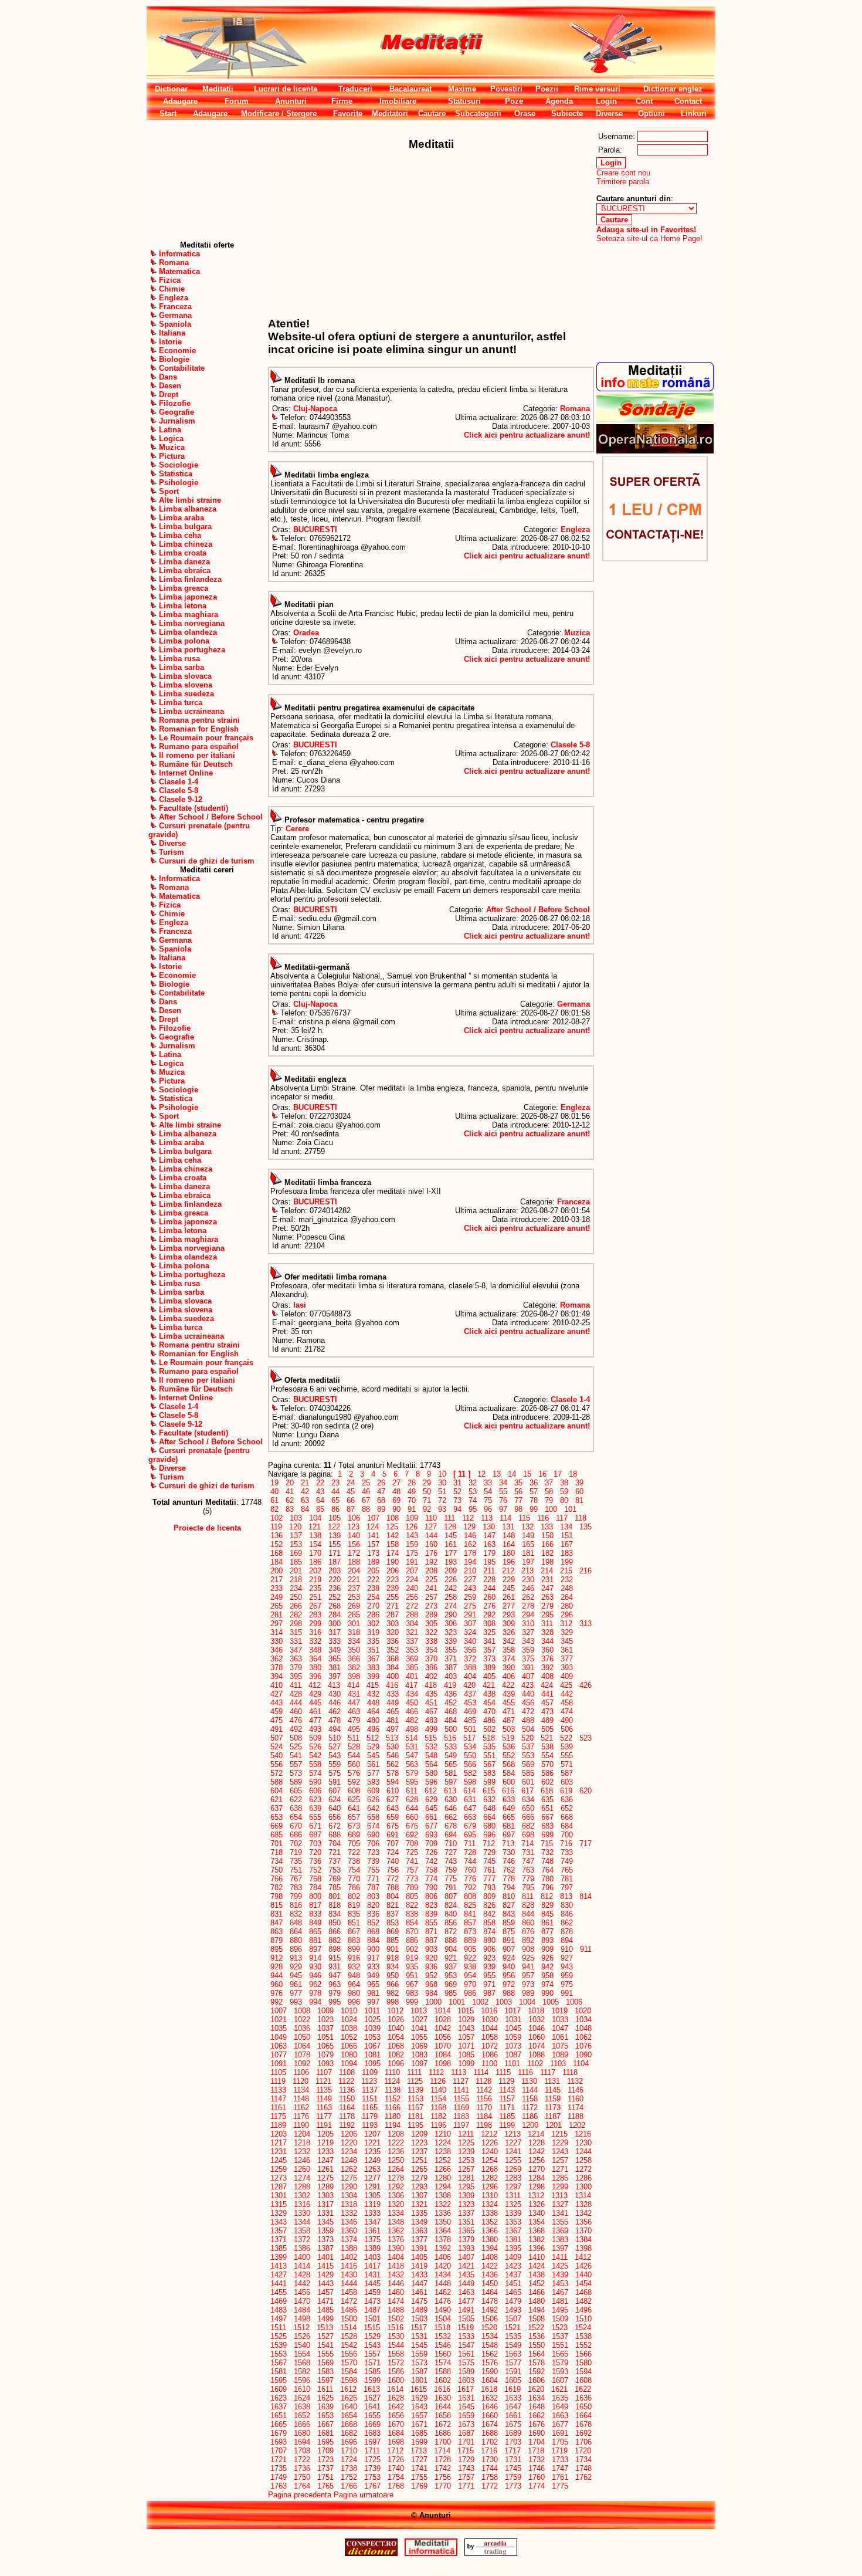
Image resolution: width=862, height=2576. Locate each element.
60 (579, 1492)
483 (431, 1720)
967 (412, 1984)
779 (528, 1879)
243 (470, 1588)
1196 (438, 2125)
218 (296, 1580)
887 (431, 1940)
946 (315, 1976)
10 (442, 1474)
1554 (302, 2354)
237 (354, 1588)
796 (547, 1888)
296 (567, 1615)
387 (451, 1668)
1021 (279, 2020)
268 (335, 1606)
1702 (490, 2442)
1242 (537, 2152)
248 (567, 1588)
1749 (279, 2477)
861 (547, 1923)
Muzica (577, 633)
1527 (325, 2336)
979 (335, 1993)
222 (373, 1580)
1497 (279, 2319)
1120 (301, 2081)
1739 (372, 2468)
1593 (560, 2372)
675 (393, 1826)
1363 (419, 2231)
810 (509, 1896)
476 (296, 1720)
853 (393, 1923)
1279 (419, 2178)
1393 (466, 2248)
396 (315, 1676)
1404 (396, 2257)
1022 (302, 2020)
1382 (537, 2240)
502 (489, 1729)
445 (315, 1703)
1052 (349, 2037)
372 (470, 1659)
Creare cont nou (623, 173)
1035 (279, 2028)
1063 (279, 2046)
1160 (576, 2099)
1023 (325, 2020)
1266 (443, 2169)
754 (354, 1870)
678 (451, 1826)
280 (567, 1606)
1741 (419, 2468)
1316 (302, 2204)
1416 (349, 2266)
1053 (372, 2037)
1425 (560, 2266)
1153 (415, 2099)
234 (296, 1588)
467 (431, 1712)
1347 (372, 2222)
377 (567, 1659)
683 (547, 1826)
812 (547, 1896)
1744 (490, 2468)
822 (412, 1905)
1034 (583, 2020)
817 (315, 1905)
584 (509, 1773)
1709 (325, 2451)
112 (468, 1518)
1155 (461, 2099)
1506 (490, 2319)
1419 (419, 2266)
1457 (325, 2292)
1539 (279, 2345)
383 (373, 1668)
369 (412, 1659)
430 (335, 1694)
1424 (537, 2266)
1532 (443, 2336)
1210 (443, 2134)
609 (373, 1791)
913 (296, 1958)
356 (470, 1650)
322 (431, 1632)
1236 (396, 2152)
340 (470, 1641)
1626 (349, 2398)
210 (470, 1571)
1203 (279, 2134)
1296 (490, 2187)
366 (354, 1659)
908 (528, 1949)
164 (509, 1544)
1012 (395, 2011)
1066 (349, 2046)
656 (335, 1817)
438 (489, 1694)
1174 (576, 2108)
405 (489, 1676)
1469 (279, 2301)
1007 (279, 2011)
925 (528, 1958)
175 (412, 1553)
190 (393, 1562)
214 (547, 1571)
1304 (349, 2196)
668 (567, 1817)
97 (503, 1509)
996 (354, 2002)
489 (547, 1720)
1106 (301, 2072)
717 (586, 1844)
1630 (443, 2398)
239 (393, 1588)
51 (442, 1492)
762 (509, 1870)
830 (567, 1905)
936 (431, 1967)
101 (570, 1509)
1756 (443, 2477)
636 (567, 1800)
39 (579, 1483)
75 (488, 1500)
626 (373, 1800)
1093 (325, 2064)
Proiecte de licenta (207, 1528)
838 (412, 1914)
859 (509, 1923)
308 (489, 1624)
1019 (559, 2011)
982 (393, 1993)
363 (296, 1659)
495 (354, 1729)
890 (489, 1940)
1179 (370, 2116)
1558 (396, 2354)
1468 (583, 2292)
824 (451, 1905)
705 (354, 1844)
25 (366, 1483)
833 (315, 1914)
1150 (347, 2099)
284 (335, 1615)
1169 (461, 2108)
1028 (443, 2020)
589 (296, 1782)
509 (315, 1738)
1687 (466, 2433)
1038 (349, 2028)
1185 (507, 2116)
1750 (302, 2477)
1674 (490, 2424)
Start (168, 114)
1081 (372, 2055)
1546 (443, 2345)
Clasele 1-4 (570, 1399)
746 (509, 1861)
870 (412, 1932)
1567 (279, 2363)
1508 (537, 2319)
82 (274, 1509)
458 (567, 1703)
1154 (438, 2099)
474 (567, 1712)
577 (373, 1773)
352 (393, 1650)
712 (489, 1844)
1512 (301, 2328)
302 (373, 1624)
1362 (396, 2231)
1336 (443, 2213)
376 (547, 1659)
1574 (443, 2363)
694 (451, 1835)
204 (354, 1571)
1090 (583, 2055)
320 (393, 1632)
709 (431, 1844)
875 (509, 1932)
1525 (279, 2336)
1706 (583, 2442)
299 (315, 1624)
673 (354, 1826)
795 (528, 1888)
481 (393, 1720)
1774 (537, 2486)
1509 (560, 2319)
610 (393, 1791)
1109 (370, 2072)
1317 (325, 2204)
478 (335, 1720)
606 (315, 1791)
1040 (396, 2028)
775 (451, 1879)
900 (373, 1949)
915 (335, 1958)
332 (315, 1641)
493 (315, 1729)
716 (566, 1844)
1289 (325, 2187)
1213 (513, 2134)
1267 (466, 2169)
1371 (279, 2240)
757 (412, 1870)
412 (315, 1685)
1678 (583, 2424)
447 (354, 1703)
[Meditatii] (655, 389)
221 (354, 1580)
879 (276, 1940)
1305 (372, 2196)
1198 (484, 2125)
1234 (349, 2152)
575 (335, 1773)
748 (547, 1861)
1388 (349, 2248)
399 (373, 1676)
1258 (583, 2160)
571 (567, 1764)
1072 (490, 2046)
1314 (583, 2196)
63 (305, 1500)
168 (276, 1553)
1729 (466, 2460)
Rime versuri (597, 89)
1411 (560, 2257)
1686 (443, 2433)
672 (335, 1826)
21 (305, 1483)
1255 (513, 2160)
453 (470, 1703)
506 (567, 1729)
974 (547, 1984)
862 (567, 1923)
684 (567, 1826)
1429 (325, 2275)
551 (489, 1756)
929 (296, 1967)
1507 (513, 2319)
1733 (560, 2460)
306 (451, 1624)
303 (393, 1624)
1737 (325, 2468)
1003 (504, 2002)
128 (450, 1527)
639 (315, 1808)
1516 (395, 2328)
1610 (302, 2389)
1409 (513, 2257)
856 (451, 1923)
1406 (443, 2257)
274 (451, 1606)
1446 (396, 2284)
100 (551, 1509)
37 (549, 1483)
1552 (583, 2345)
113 (487, 1518)
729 (489, 1852)
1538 (583, 2336)
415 (373, 1685)
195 (489, 1562)
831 (276, 1914)
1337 (466, 2213)
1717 (513, 2451)
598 (470, 1782)
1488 (396, 2310)
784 (315, 1888)
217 (276, 1580)
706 (373, 1844)
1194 (393, 2125)
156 (354, 1544)
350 (354, 1650)
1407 (466, 2257)
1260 (302, 2169)
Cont (644, 101)
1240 (490, 2152)
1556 (349, 2354)
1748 (583, 2468)
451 (431, 1703)
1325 (513, 2204)
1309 (466, 2196)
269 (354, 1606)
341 (489, 1641)
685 (276, 1835)
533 (451, 1747)
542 (315, 1756)
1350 (443, 2222)
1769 (419, 2486)
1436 (490, 2275)
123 (353, 1527)
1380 (490, 2240)
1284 (537, 2178)
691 (393, 1835)
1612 (348, 2389)
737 (335, 1861)
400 (393, 1676)
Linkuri (694, 114)
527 (335, 1747)
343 (528, 1641)
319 (373, 1632)
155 (335, 1544)
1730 (490, 2460)
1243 (560, 2152)
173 (373, 1553)
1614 (395, 2389)
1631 (466, 2398)
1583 (325, 2372)
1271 (560, 2169)
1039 (372, 2028)
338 (431, 1641)
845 (547, 1914)
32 (473, 1483)
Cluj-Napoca (315, 409)
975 (567, 1984)
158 (393, 1544)
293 (509, 1615)
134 (566, 1527)
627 (393, 1800)
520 (527, 1738)
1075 (560, 2046)
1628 (396, 2398)
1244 (583, 2152)
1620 (536, 2389)
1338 (490, 2213)
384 (393, 1668)
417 (411, 1685)
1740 (396, 2468)
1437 (513, 2275)
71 (427, 1500)
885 (393, 1940)
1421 (466, 2266)
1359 (325, 2231)
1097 (419, 2064)
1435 (466, 2275)
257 (431, 1597)
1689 (513, 2433)
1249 (372, 2160)
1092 (302, 2064)
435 (431, 1694)
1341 (560, 2213)
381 (335, 1668)
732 (547, 1852)
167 (567, 1544)
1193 (370, 2125)
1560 (443, 2354)
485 (470, 1720)
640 (335, 1808)
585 (528, 1773)
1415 (325, 2266)
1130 (529, 2081)
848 (296, 1923)
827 (509, 1905)
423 (527, 1685)
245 (509, 1588)
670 (296, 1826)
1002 (480, 2002)
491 (276, 1729)
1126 (438, 2081)
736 (315, 1861)
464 (373, 1712)
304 (412, 1624)
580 (431, 1773)
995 (335, 2002)
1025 (372, 2020)
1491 (466, 2310)
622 (296, 1800)
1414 (302, 2266)
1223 (419, 2143)
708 (412, 1844)
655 (315, 1817)
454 (489, 1703)
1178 (347, 2116)
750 (276, 1870)
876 (528, 1932)
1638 (302, 2407)
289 (431, 1615)
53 (473, 1492)
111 (449, 1518)
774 (431, 1879)
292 (489, 1615)
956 (509, 1976)
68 (381, 1500)
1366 (490, 2231)
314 (276, 1632)
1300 (583, 2187)
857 (470, 1923)
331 (296, 1641)
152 (276, 1544)
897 (315, 1949)
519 (508, 1738)
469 (470, 1712)
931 (335, 1967)
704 (335, 1844)
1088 (537, 2055)
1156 (484, 2099)
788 (393, 1888)
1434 (443, 2275)
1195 (415, 2125)
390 (509, 1668)
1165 (370, 2108)
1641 (372, 2407)
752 (315, 1870)
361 (567, 1650)
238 (373, 1588)
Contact (688, 101)
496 (373, 1729)
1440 (583, 2275)
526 (315, 1747)
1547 (466, 2345)
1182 (438, 2116)
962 (315, 1984)
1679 (279, 2433)
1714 (442, 2451)
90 (396, 1509)
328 (547, 1632)
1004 (527, 2002)
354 (431, 1650)
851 (354, 1923)
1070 (443, 2046)
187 (335, 1562)
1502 (396, 2319)
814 (586, 1896)
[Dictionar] (371, 2553)
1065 (325, 2046)
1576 (490, 2363)
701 (276, 1844)
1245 (279, 2160)
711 (470, 1844)
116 (543, 1518)
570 (547, 1764)
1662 (537, 2416)
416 (392, 1685)
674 (373, 1826)
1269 (513, 2169)
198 (547, 1562)
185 (296, 1562)
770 (354, 1879)
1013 (419, 2011)
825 (470, 1905)
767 (296, 1879)
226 (451, 1580)
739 (373, 1861)
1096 (396, 2064)
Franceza (573, 1202)
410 (276, 1685)
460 (296, 1712)
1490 (443, 2310)
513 (392, 1738)
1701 (466, 2442)
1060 (537, 2037)
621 (276, 1800)
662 (451, 1817)
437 (470, 1694)
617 (527, 1791)
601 (528, 1782)
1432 (396, 2275)
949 (373, 1976)
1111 (414, 2072)
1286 (583, 2178)
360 (547, 1650)
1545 (419, 2345)
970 (470, 1984)
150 (547, 1536)
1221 (372, 2143)
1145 (553, 2090)
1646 (490, 2407)
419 (450, 1685)
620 (586, 1791)
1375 (372, 2240)
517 (469, 1738)
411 (296, 1685)
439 (509, 1694)
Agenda (559, 101)
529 (373, 1747)
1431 (372, 2275)
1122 (346, 2081)
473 (547, 1712)
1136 (347, 2090)
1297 (513, 2187)
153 (296, 1544)
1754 (396, 2477)
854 (412, 1923)
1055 (419, 2037)
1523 (559, 2328)
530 (393, 1747)
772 (393, 1879)
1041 (419, 2028)
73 (457, 1500)
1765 (325, 2486)
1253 (466, 2160)
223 (393, 1580)
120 (295, 1527)
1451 (513, 2284)
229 (509, 1580)
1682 (349, 2433)
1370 (583, 2231)
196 (509, 1562)
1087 (513, 2055)
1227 (513, 2143)
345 (567, 1641)
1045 (513, 2028)
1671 (419, 2424)
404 (470, 1676)
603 (567, 1782)
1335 (419, 2213)
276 (489, 1606)
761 (489, 1870)
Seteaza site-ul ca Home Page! (649, 238)
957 (528, 1976)
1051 (325, 2037)
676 (412, 1826)
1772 (490, 2486)
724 (393, 1852)
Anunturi (291, 101)
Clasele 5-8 (570, 745)
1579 (560, 2363)
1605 (513, 2380)
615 (489, 1791)
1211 (466, 2134)
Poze (514, 101)
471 (509, 1712)
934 (393, 1967)
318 (354, 1632)
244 (489, 1588)
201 (296, 1571)
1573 (419, 2363)
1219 (325, 2143)
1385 (279, 2248)
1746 (537, 2468)
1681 (325, 2433)
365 (335, 1659)
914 (315, 1958)
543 (335, 1756)
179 (489, 1553)
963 (335, 1984)
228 (489, 1580)
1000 (433, 2002)
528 (354, 1747)
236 (335, 1588)
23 (335, 1483)
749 (567, 1861)
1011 (372, 2011)
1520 (489, 2328)
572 (276, 1773)
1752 (349, 2477)
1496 (583, 2310)
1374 (349, 2240)
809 (489, 1896)
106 (354, 1518)
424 (547, 1685)
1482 (583, 2301)
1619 (513, 2389)
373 (489, 1659)
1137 (370, 2090)
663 (470, 1817)
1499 (325, 2319)
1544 (396, 2345)
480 (373, 1720)
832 (296, 1914)
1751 (325, 2477)
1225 (466, 2143)
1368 (537, 2231)
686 (296, 1835)
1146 (576, 2090)
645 (431, 1808)
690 (373, 1835)
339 (451, 1641)
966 (393, 1984)
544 (354, 1756)
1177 (324, 2116)
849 (315, 1923)
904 (451, 1949)
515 (431, 1738)
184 (276, 1562)
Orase (525, 114)
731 (528, 1852)
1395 (513, 2248)
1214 (536, 2134)
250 (296, 1597)
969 (451, 1984)
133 (547, 1527)
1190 (301, 2125)
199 (567, 1562)
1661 (513, 2416)
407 (528, 1676)
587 (567, 1773)
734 (276, 1861)
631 (470, 1800)
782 (276, 1888)
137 (296, 1536)
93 (442, 1509)
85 (320, 1509)
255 (393, 1597)
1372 (302, 2240)
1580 (583, 2363)
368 (393, 1659)
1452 (537, 2284)
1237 (419, 2152)
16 (542, 1474)
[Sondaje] (655, 420)
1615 (419, 2389)
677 (431, 1826)
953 (451, 1976)
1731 (513, 2460)
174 (393, 1553)
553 (528, 1756)
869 (393, 1932)
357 (489, 1650)
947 (335, 1976)
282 (296, 1615)
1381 (513, 2240)
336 (393, 1641)
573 (296, 1773)
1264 (396, 2169)
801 (335, 1896)
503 (509, 1729)
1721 (279, 2460)
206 (393, 1571)
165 (528, 1544)
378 (276, 1668)
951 (412, 1976)
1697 (372, 2442)
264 (567, 1597)
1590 (490, 2372)
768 (315, 1879)
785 (335, 1888)
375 (528, 1659)
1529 (372, 2336)
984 (431, 1993)
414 (353, 1685)
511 (354, 1738)
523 (586, 1738)
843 (509, 1914)
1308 (443, 2196)
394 (276, 1676)
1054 (396, 2037)
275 (470, 1606)
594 (393, 1782)
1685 (419, 2433)
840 (451, 1914)
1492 (490, 2310)
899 (354, 1949)
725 (412, 1852)
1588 (443, 2372)
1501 (372, 2319)
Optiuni (651, 114)
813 (566, 1896)
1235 (372, 2152)
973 (528, 1984)
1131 (552, 2081)
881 (315, 1940)
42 (305, 1492)
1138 (393, 2090)
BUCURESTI (315, 529)
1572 (396, 2363)
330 (276, 1641)
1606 (537, 2380)
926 (547, 1958)
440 (528, 1694)
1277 (372, 2178)
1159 (553, 2099)
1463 (466, 2292)
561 (373, 1764)
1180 (393, 2116)
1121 (323, 2081)
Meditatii (218, 89)
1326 (537, 2204)
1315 (279, 2204)
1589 (466, 2372)
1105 (278, 2072)
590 (315, 1782)
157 (373, 1544)
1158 (530, 2099)
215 (566, 1571)
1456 (302, 2292)
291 (470, 1615)
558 (315, 1764)
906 (489, 1949)
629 (431, 1800)
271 (393, 1606)
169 (296, 1553)
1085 (466, 2055)
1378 (443, 2240)
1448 (443, 2284)
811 (528, 1896)
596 (431, 1782)
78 (534, 1500)
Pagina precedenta (300, 2495)
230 (528, 1580)
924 (509, 1958)
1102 (535, 2064)
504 (528, 1729)
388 (470, 1668)
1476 (443, 2301)
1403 (372, 2257)
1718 (536, 2451)
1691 (560, 2433)
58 (549, 1492)
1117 (548, 2072)
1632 (490, 2398)
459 (276, 1712)
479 (354, 1720)
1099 (466, 2064)
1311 (513, 2196)
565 (451, 1764)
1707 (279, 2451)
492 (296, 1729)
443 (276, 1703)
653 (276, 1817)
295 (547, 1615)
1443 (325, 2284)
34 (503, 1483)
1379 (466, 2240)
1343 (279, 2222)
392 (547, 1668)
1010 (349, 2011)
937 (451, 1967)
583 (489, 1773)
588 (276, 1782)
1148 (301, 2099)
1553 (279, 2354)
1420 (443, 2266)
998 (393, 2002)
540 (276, 1756)
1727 (419, 2460)
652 (567, 1808)
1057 (466, 2037)
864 (296, 1932)
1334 (396, 2213)
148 (509, 1536)
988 (509, 1993)
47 (381, 1492)
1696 (349, 2442)
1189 (278, 2125)
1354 (537, 2222)
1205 (325, 2134)
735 (296, 1861)
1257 (560, 2160)
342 (509, 1641)
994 (315, 2002)
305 (431, 1624)
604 (276, 1791)
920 (431, 1958)
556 (276, 1764)
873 (470, 1932)
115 (524, 1518)
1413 (279, 2266)
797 (567, 1888)
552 (509, 1756)
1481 (560, 2301)
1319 (372, 2204)
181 (528, 1553)
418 (431, 1685)
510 (335, 1738)
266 (296, 1606)
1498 (302, 2319)
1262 (349, 2169)
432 (373, 1694)
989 (528, 1993)
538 (547, 1747)
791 (451, 1888)
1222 (396, 2143)
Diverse (609, 114)
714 (527, 1844)
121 (315, 1527)
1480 (537, 2301)
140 (354, 1536)
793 (489, 1888)
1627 (372, 2398)
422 (508, 1685)
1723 (325, 2460)
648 (489, 1808)
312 (566, 1624)
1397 (560, 2248)
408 (547, 1676)
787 (373, 1888)
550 (470, 1756)
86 (335, 1509)
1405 (419, 2257)
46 (366, 1492)
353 (412, 1650)
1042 (443, 2028)
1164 (347, 2108)
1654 (349, 2416)
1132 (575, 2081)
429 (315, 1694)
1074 (537, 2046)
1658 (443, 2416)
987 (489, 1993)
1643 (419, 2407)
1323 (466, 2204)
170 (315, 1553)
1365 (466, 2231)
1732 (537, 2460)
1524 (583, 2328)
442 (567, 1694)
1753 (372, 2477)
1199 (507, 2125)
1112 (436, 2072)
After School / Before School (538, 910)
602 (547, 1782)
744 (470, 1861)
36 (534, 1483)
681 (509, 1826)
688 (335, 1835)
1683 (372, 2433)
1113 (459, 2072)
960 (276, 1984)
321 (412, 1632)
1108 (347, 2072)
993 (296, 2002)
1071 (466, 2046)
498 (412, 1729)
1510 (583, 2319)
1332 (349, 2213)
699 (547, 1835)
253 (354, 1597)
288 (412, 1615)
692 (412, 1835)
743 (451, 1861)
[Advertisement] (207, 180)
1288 (302, 2187)
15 (527, 1474)
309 (509, 1624)
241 (431, 1588)
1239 (466, 2152)
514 (411, 1738)
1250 (396, 2160)
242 (451, 1588)
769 (335, 1879)
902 (412, 1949)
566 (470, 1764)
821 (393, 1905)
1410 (537, 2257)
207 (412, 1571)
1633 (513, 2398)
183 (567, 1553)
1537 (560, 2336)
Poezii (547, 89)
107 (373, 1518)
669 (276, 1826)
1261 (325, 2169)
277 (509, 1606)
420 (469, 1685)
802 (354, 1896)
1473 (372, 2301)
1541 (325, 2345)
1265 (419, 2169)
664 (489, 1817)
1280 (443, 2178)
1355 (560, 2222)
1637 (279, 2407)
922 (470, 1958)
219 (315, 1580)
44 (335, 1492)
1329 (279, 2213)
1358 (302, 2231)
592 (354, 1782)
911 (586, 1949)
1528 (349, 2336)
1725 (372, 2460)
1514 (348, 2328)
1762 (583, 2477)
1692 (583, 2433)
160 (431, 1544)
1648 (537, 2407)
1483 (279, 2310)
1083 (419, 2055)
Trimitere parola (623, 182)
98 (518, 1509)
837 (393, 1914)
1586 (396, 2372)
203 (335, 1571)
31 (457, 1483)
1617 (466, 2389)
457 (547, 1703)
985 (451, 1993)
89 (381, 1509)
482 (412, 1720)
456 (528, 1703)
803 (373, 1896)
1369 (560, 2231)
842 (489, 1914)
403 (451, 1676)
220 (335, 1580)
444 (296, 1703)
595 (412, 1782)
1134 (301, 2090)
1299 (560, 2187)
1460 (396, 2292)
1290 (349, 2187)
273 (431, 1606)
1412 (583, 2257)
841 (470, 1914)
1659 (466, 2416)
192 (431, 1562)
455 (509, 1703)
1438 (537, 2275)
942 (547, 1967)
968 (431, 1984)
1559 (419, 2354)
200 (276, 1571)
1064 (302, 2046)
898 (335, 1949)
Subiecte (567, 114)
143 (412, 1536)
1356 (583, 2222)
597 (451, 1782)
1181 (415, 2116)
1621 (559, 2389)
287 (393, 1615)
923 (489, 1958)
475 (276, 1720)
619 (566, 1791)
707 (393, 1844)
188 (354, 1562)
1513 (325, 2328)
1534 (490, 2336)
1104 (581, 2064)
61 (274, 1500)
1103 (558, 2064)
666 (528, 1817)
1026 (396, 2020)
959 (567, 1976)
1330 (302, 2213)
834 (335, 1914)
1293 (419, 2187)
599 (489, 1782)
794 (509, 1888)
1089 (560, 2055)
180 (509, 1553)
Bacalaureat (410, 89)
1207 (372, 2134)
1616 (442, 2389)
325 (489, 1632)
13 (497, 1474)
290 (451, 1615)
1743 (466, 2468)
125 (392, 1527)
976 (276, 1993)
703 (315, 1844)
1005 (551, 2002)
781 (567, 1879)
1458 (349, 2292)
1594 (583, 2372)
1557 (372, 2354)
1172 (530, 2108)
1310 (490, 2196)
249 (276, 1597)
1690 (537, 2433)
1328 (583, 2204)
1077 (279, 2055)
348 (315, 1650)
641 (354, 1808)
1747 (560, 2468)
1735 (279, 2468)
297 (276, 1624)
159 (412, 1544)
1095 (372, 2064)
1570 (349, 2363)
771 (373, 1879)
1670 (396, 2424)
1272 (583, 2169)
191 (412, 1562)
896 (296, 1949)
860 (528, 1923)
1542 (349, 2345)
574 (315, 1773)
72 (442, 1500)
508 (296, 1738)
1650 (583, 2407)
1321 (419, 2204)
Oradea (306, 633)
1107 (324, 2072)
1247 (325, 2160)
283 (315, 1615)
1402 (349, 2257)
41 (290, 1492)
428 (296, 1694)
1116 (525, 2072)
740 (393, 1861)
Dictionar (171, 89)
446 (335, 1703)
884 (373, 1940)
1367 (513, 2231)
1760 (537, 2477)
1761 (560, 2477)
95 (473, 1509)
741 (412, 1861)
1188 (576, 2116)
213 (527, 1571)
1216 (583, 2134)
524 (276, 1747)
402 (431, 1676)
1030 (490, 2020)
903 (431, 1949)
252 (335, 1597)
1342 (583, 2213)
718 (276, 1852)
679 (470, 1826)
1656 (396, 2416)
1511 (278, 2328)
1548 (490, 2345)
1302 (302, 2196)
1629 (419, 2398)
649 (509, 1808)
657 (354, 1817)
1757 (466, 2477)
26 (381, 1483)
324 (470, 1632)
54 (488, 1492)
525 (296, 1747)
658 (373, 1817)
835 (354, 1914)
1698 (396, 2442)
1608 (583, 2380)
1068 (396, 2046)
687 (315, 1835)
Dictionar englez (673, 89)
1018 (536, 2011)
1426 (583, 2266)
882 (335, 1940)
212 (508, 1571)
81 (579, 1500)
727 (451, 1852)
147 (489, 1536)
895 (276, 1949)
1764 (302, 2486)
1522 (536, 2328)
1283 (513, 2178)
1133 (278, 2090)
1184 (484, 2116)
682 (528, 1826)
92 (427, 1509)
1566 (583, 2354)
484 (451, 1720)
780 (547, 1879)
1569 (325, 2363)
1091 (279, 2064)
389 (489, 1668)
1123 (369, 2081)
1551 (560, 2345)
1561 (466, 2354)
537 (528, 1747)
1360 (349, 2231)
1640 (349, 2407)
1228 (537, 2143)
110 (431, 1518)
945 (296, 1976)
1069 (419, 2046)
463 (354, 1712)
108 (393, 1518)
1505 (466, 2319)
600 (509, 1782)
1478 (490, 2301)
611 (412, 1791)
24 (351, 1483)
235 (315, 1588)
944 (276, 1976)
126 (411, 1527)
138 (315, 1536)
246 (528, 1588)
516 (450, 1738)
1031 (513, 2020)
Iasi (300, 1305)
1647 (513, 2407)
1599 (372, 2380)
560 (354, 1764)
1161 (278, 2108)
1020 (583, 2011)
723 (373, 1852)
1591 (513, 2372)
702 (296, 1844)
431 (354, 1694)
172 (354, 1553)
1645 (466, 2407)
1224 (443, 2143)
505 (547, 1729)
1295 (466, 2187)
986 (470, 1993)
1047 (560, 2028)
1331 (325, 2213)
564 (431, 1764)
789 (412, 1888)
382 (354, 1668)
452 (451, 1703)
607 (335, 1791)
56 (518, 1492)
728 (470, 1852)
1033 (560, 2020)
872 (451, 1932)
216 (586, 1571)
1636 (583, 2398)
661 (431, 1817)
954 (470, 1976)
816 (296, 1905)
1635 (560, 2398)
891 (509, 1940)
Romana (575, 409)
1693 (279, 2442)
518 (489, 1738)
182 (547, 1553)
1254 (490, 2160)
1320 (396, 2204)
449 (393, 1703)
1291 (372, 2187)
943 (567, 1967)
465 (393, 1712)
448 (373, 1703)
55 (503, 1492)
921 (451, 1958)
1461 (419, 2292)
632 (489, 1800)
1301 (279, 2196)
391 (528, 1668)
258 (451, 1597)
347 (296, 1650)
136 (276, 1536)
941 (528, 1967)
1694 (302, 2442)
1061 (560, 2037)
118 (581, 1518)
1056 (443, 2037)
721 (335, 1852)
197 (528, 1562)
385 (412, 1668)
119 (276, 1527)
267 (315, 1606)
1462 (443, 2292)
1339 (513, 2213)
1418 (396, 2266)
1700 (443, 2442)
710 (451, 1844)
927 (567, 1958)
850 (335, 1923)
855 (431, 1923)
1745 (513, 2468)
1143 (507, 2090)
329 (567, 1632)
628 (412, 1800)
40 (274, 1492)
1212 (489, 2134)
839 (431, 1914)
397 (335, 1676)
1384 (583, 2240)
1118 (570, 2072)
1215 (559, 2134)
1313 (559, 2196)
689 (354, 1835)
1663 (560, 2416)
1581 (279, 2372)
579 (412, 1773)
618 (547, 1791)
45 (351, 1492)
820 (373, 1905)
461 (315, 1712)
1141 (461, 2090)
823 (431, 1905)
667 (547, 1817)
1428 (302, 2275)
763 (528, 1870)
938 (470, 1967)
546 (393, 1756)
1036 (302, 2028)
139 (335, 1536)
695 (470, 1835)
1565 (560, 2354)
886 (412, 1940)
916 (354, 1958)
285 (354, 1615)
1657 (419, 2416)
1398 (583, 2248)
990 (547, 1993)
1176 (301, 2116)
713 (508, 1844)
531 (412, 1747)
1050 (302, 2037)
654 (296, 1817)
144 (431, 1536)
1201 (554, 2125)
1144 (530, 2090)
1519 (466, 2328)
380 (315, 1668)
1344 (302, 2222)
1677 (560, 2424)
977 (296, 1993)
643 (393, 1808)
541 (296, 1756)
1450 (490, 2284)
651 (547, 1808)
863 (276, 1932)
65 (335, 1500)
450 (412, 1703)
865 (315, 1932)
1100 (489, 2064)
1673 (466, 2424)
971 (489, 1984)
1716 (489, 2451)
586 (547, 1773)
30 (442, 1483)
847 (276, 1923)
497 (393, 1729)
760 (470, 1870)
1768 (396, 2486)
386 (431, 1668)
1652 (302, 2416)
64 (320, 1500)
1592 (537, 2372)
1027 (419, 2020)
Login (606, 101)
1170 (484, 2108)
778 (509, 1879)
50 (427, 1492)
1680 (302, 2433)
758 (431, 1870)
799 (296, 1896)
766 (276, 1879)
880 (296, 1940)
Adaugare (180, 101)
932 (354, 1967)
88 (366, 1509)
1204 (302, 2134)
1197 (461, 2125)
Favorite (348, 114)
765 (567, 1870)
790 (431, 1888)
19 (274, 1483)
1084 (443, 2055)
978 (315, 1993)
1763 (279, 2486)
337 (412, 1641)
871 (431, 1932)
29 (427, 1483)
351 (373, 1650)
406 (509, 1676)
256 (412, 1597)
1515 (372, 2328)
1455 (279, 2292)
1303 (325, 2196)
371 (451, 1659)
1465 (513, 2292)
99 (534, 1509)
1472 (349, 2301)
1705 (560, 2442)
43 (320, 1492)
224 (412, 1580)
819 (354, 1905)
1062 (583, 2037)
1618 (489, 2389)
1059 (513, 2037)
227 (470, 1580)
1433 (419, 2275)
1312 (536, 2196)
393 (567, 1668)
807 (451, 1896)
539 (567, 1747)
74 (473, 1500)
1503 (419, 2319)
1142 (484, 2090)
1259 (279, 2169)
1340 (537, 2213)
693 (431, 1835)
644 (412, 1808)
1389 (372, 2248)
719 (296, 1852)
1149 (324, 2099)
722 (354, 1852)
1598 (349, 2380)
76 (503, 1500)
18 (573, 1474)
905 (470, 1949)
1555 (325, 2354)
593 (373, 1782)
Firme (342, 101)
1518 (442, 2328)
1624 (302, 2398)
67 (366, 1500)
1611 (325, 2389)
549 (451, 1756)
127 (431, 1527)
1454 (583, 2284)
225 (431, 1580)
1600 (396, 2380)
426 (586, 1685)
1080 (349, 2055)
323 (451, 1632)
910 (567, 1949)
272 (412, 1606)
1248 (349, 2160)
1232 (302, 2152)
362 (276, 1659)
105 (335, 1518)
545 (373, 1756)
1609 (279, 2389)
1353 (513, 2222)
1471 (325, 2301)
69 (396, 1500)
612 (431, 1791)
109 (412, 1518)
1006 (574, 2002)
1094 (349, 2064)
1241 (513, 2152)
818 (335, 1905)
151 (567, 1536)
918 (393, 1958)
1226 (490, 2143)
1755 (419, 2477)
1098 (443, 2064)
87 (351, 1509)
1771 (466, 2486)
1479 (513, 2301)
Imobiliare (398, 101)
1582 (302, 2372)
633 (509, 1800)
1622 (583, 2389)
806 (431, 1896)
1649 (560, 2407)
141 (373, 1536)
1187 (553, 2116)
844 (528, 1914)
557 (296, 1764)
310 (528, 1624)
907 (509, 1949)
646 (451, 1808)
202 (315, 1571)
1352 (490, 2222)
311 (547, 1624)
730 (509, 1852)
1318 (349, 2204)
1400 (302, 2257)
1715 (466, 2451)
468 (451, 1712)
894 (567, 1940)
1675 (513, 2424)
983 (412, 1993)
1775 (560, 2486)
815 (276, 1905)
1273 (279, 2178)
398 (354, 1676)
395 (296, 1676)
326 (509, 1632)
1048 (583, 2028)
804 (393, 1896)
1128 (483, 2081)
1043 (466, 2028)
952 (431, 1976)
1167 (415, 2108)
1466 (537, 2292)
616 (508, 1791)
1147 (278, 2099)
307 (470, 1624)
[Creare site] (655, 559)
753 (335, 1870)
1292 (396, 2187)
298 (296, 1624)
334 (354, 1641)
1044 (490, 2028)
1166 (393, 2108)
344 (547, 1641)
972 (509, 1984)
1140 (438, 2090)
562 (393, 1764)
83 (290, 1509)
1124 (392, 2081)
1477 (466, 2301)
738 (354, 1861)
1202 (577, 2125)
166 (547, 1544)
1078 (302, 2055)
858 (489, 1923)
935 (412, 1967)
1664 (583, 2416)
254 (373, 1597)
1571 (372, 2363)
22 (320, 1483)
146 (470, 1536)
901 (393, 1949)
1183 (461, 2116)
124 (373, 1527)
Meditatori (390, 114)
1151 (370, 2099)
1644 (443, 2407)
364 (315, 1659)
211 (489, 1571)
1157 (507, 2099)
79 (549, 1500)
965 (373, 1984)
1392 (443, 2248)
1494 (537, 2310)
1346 (349, 2222)
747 (528, 1861)
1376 (396, 2240)
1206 (349, 2134)
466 (412, 1712)
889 (470, 1940)
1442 (302, 2284)
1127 (461, 2081)
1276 (349, 2178)
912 (276, 1958)
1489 (419, 2310)
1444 (349, 2284)
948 (354, 1976)
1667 (325, 2424)
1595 (279, 2380)
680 (489, 1826)
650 (528, 1808)
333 (335, 1641)
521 (547, 1738)
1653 (325, 2416)
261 (509, 1597)
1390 (396, 2248)
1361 (372, 2231)
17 (558, 1474)
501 (470, 1729)
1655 (372, 2416)
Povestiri (506, 89)
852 (373, 1923)
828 (528, 1905)
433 (393, 1694)
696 (489, 1835)
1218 (302, 2143)
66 (351, 1500)
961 (296, 1984)
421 (489, 1685)
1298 (537, 2187)
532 (431, 1747)
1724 (349, 2460)
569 (528, 1764)
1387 (325, 2248)
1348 (396, 2222)
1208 (396, 2134)
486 (489, 1720)
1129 (506, 2081)
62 (290, 1500)
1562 (490, 2354)
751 (296, 1870)
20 (290, 1483)
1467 (560, 2292)
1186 (530, 2116)
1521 (513, 2328)
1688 (490, 2433)
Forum (237, 101)
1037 (325, 2028)
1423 (513, 2266)
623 (315, 1800)
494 (335, 1729)
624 (335, 1800)
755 (373, 1870)
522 (566, 1738)
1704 (537, 2442)
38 (564, 1483)
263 (547, 1597)
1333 (372, 2213)
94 (457, 1509)
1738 (349, 2468)
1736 (302, 2468)
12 (481, 1474)
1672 (443, 2424)
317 (335, 1632)
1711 (372, 2451)
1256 (537, 2160)
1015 (466, 2011)
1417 (372, 2266)
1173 (553, 2108)
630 (451, 1800)
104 (315, 1518)
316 (315, 1632)
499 (431, 1729)
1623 (279, 2398)
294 (528, 1615)
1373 (325, 2240)
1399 (279, 2257)
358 (509, 1650)
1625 (325, 2398)
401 (412, 1676)
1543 (372, 2345)
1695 (325, 2442)
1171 (507, 2108)
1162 (301, 2108)
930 (315, 1967)
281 (276, 1615)
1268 (490, 2169)
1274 (302, 2178)
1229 (560, 2143)
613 (450, 1791)
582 (470, 1773)
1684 (396, 2433)
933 (373, 1967)
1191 (324, 2125)
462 (335, 1712)
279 (547, 1606)
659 (393, 1817)
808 (470, 1896)
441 (547, 1694)
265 (276, 1606)
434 (412, 1694)
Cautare (432, 114)
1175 (278, 2116)
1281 (466, 2178)
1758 (490, 2477)
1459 (372, 2292)
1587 (419, 2372)
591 (335, 1782)
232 (567, 1580)
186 (315, 1562)
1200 (530, 2125)
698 (528, 1835)
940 (509, 1967)
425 (566, 1685)
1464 (490, 2292)
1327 (560, 2204)
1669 (372, 2424)
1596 (302, 2380)
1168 (438, 2108)
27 (396, 1483)
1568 (302, 2363)
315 (296, 1632)
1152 (393, 2099)
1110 (392, 2072)
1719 (559, 2451)
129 (469, 1527)
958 (547, 1976)
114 (505, 1518)
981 (373, 1993)
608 (354, 1791)
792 (470, 1888)
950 (393, 1976)
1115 (503, 2072)
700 (567, 1835)
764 (547, 1870)
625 (354, 1800)
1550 (537, 2345)
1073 (513, 2046)
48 (396, 1492)
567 (489, 1764)
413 (334, 1685)
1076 (583, 2046)
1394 (490, 2248)
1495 (560, 2310)
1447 (419, 2284)
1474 (396, 2301)
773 (412, 1879)
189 (373, 1562)
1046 (537, 2028)
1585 (372, 2372)
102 (276, 1518)
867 (354, 1932)
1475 (419, 2301)
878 (567, 1932)
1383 (560, 2240)
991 (567, 1993)
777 (489, 1879)
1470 (302, 2301)
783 (296, 1888)
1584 (349, 2372)
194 (470, 1562)
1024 (349, 2020)
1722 (302, 2460)
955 (489, 1976)
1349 (419, 2222)
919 (412, 1958)
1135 (324, 2090)
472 (528, 1712)
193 (451, 1562)
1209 (419, 2134)
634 (528, 1800)
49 (412, 1492)
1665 (279, 2424)
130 (489, 1527)
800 (315, 1896)
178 (470, 1553)
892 (528, 1940)
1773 (513, 2486)
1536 (537, 2336)
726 (431, 1852)
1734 (583, 2460)
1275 (325, 2178)
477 (315, 1720)
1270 (537, 2169)
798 (276, 1896)
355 (451, 1650)
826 (489, 1905)
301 (354, 1624)
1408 (490, 2257)
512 (373, 1738)
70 (412, 1500)
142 (393, 1536)
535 (489, 1747)
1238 (443, 2152)
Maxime (462, 89)
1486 (349, 2310)
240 (412, 1588)
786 (354, 1888)
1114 (481, 2072)
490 (567, 1720)
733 (567, 1852)
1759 (513, 2477)
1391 (419, 2248)
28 (412, 1483)
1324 (490, 2204)
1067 (372, 2046)
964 (354, 1984)
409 (567, 1676)
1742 (443, 2468)
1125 (415, 2081)
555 (567, 1756)
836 (373, 1914)
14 (512, 1474)
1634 (537, 2398)
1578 (537, 2363)
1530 (396, 2336)
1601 (419, 2380)
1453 (560, 2284)
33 (488, 1483)
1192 (347, 2125)
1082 (396, 2055)
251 (315, 1597)
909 (547, 1949)
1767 (372, 2486)
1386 (302, 2248)
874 (489, 1932)
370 (431, 1659)
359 (528, 1650)
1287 (279, 2187)
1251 (419, 2160)
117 (562, 1518)
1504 (443, 2319)
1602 (443, 2380)
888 (451, 1940)
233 (276, 1588)
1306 (396, 2196)
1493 (513, 2310)
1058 (490, 2037)
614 (469, 1791)
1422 (490, 2266)
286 (373, 1615)
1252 (443, 2160)
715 (547, 1844)
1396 (537, 2248)
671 (315, 1826)
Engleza (575, 529)
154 (315, 1544)
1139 (415, 2090)
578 (393, 1773)
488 (528, 1720)
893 (547, 1940)
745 (489, 1861)
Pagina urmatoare (364, 2495)
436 (451, 1694)
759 (451, 1870)
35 (518, 1483)
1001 (457, 2002)
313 (586, 1624)
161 (451, 1544)
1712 (395, 2451)
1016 (489, 2011)
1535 (513, 2336)
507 (276, 1738)
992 (276, 2002)
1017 (513, 2011)
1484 (302, 2310)
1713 (419, 2451)
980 (354, 1993)
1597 (325, 2380)
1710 (349, 2451)
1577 (513, 2363)
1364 (443, 2231)
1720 (583, 2451)
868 (373, 1932)
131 (508, 1527)
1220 (349, 2143)
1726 (396, 2460)
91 (412, 1509)
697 (509, 1835)
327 (528, 1632)
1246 (302, 2160)
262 (528, 1597)
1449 (466, 2284)
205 (373, 1571)
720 (315, 1852)
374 (509, 1659)
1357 (279, 2231)
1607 (560, 2380)
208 (431, 1571)
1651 (279, 2416)
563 (412, 1764)
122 (334, 1527)
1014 (442, 2011)
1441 (279, 2284)
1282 (490, 2178)
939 (489, 1967)
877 (547, 1932)
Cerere (297, 829)
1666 (302, 2424)
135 (586, 1527)
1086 (490, 2055)
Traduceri (355, 89)
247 (547, 1588)
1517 (419, 2328)
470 (489, 1712)
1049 (279, 2037)
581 (451, 1773)
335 (373, 1641)
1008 (302, 2011)
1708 (302, 2451)
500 (451, 1729)
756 (393, 1870)
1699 (419, 2442)
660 (412, 1817)
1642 (396, 2407)
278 (528, 1606)
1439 (560, 2275)
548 (431, 1756)
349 (335, 1650)
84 (305, 1509)
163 (489, 1544)
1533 (466, 2336)
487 (509, 1720)
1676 (537, 2424)
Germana (573, 1004)
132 (527, 1527)
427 (276, 1694)
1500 (349, 2319)
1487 (372, 2310)
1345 (325, 2222)
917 (373, 1958)
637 (276, 1808)
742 (431, 1861)
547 (412, 1756)
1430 (349, 2275)
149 (528, 1536)
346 (276, 1650)
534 (470, 1747)
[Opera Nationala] (655, 451)
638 (296, 1808)
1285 (560, 2178)
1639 (325, 2407)
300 (335, 1624)
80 (564, 1500)
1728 (443, 2460)
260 (489, 1597)
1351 (466, 2222)
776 (470, 1879)
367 (373, 1659)
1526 (302, 2336)
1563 (513, 2354)
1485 (325, 2310)
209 (451, 1571)
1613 (372, 2389)
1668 (349, 2424)
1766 (349, 2486)
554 (547, 1756)
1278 (396, 2178)
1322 (443, 2204)
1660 (490, 2416)
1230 (583, 2143)
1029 (466, 2020)
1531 (419, 2336)
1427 (279, 2275)
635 (547, 1800)
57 (534, 1492)
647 (470, 1808)
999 (412, 2002)
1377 (419, 2240)
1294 (443, 2187)
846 (567, 1914)
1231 (279, 2152)
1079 (325, 2055)
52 (457, 1492)
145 (451, 1536)
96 (488, 1509)
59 (564, 1492)
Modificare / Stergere (279, 114)
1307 (419, 2196)
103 (296, 1518)
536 (509, 1747)
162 (470, 1544)
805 (412, 1896)
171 (335, 1553)
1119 (278, 2081)
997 (373, 2002)
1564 (537, 2354)
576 (354, 1773)
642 (373, 1808)
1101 (512, 2064)
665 (509, 1817)
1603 (466, 2380)
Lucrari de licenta (286, 89)
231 (547, 1580)
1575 (466, 2363)
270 (373, 1606)
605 (296, 1791)
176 (431, 1553)
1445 (372, 2284)
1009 (325, 2011)
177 (451, 1553)
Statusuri (464, 101)
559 (335, 1764)
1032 (537, 2020)
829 (547, 1905)
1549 (513, 2345)
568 (509, 1764)
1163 (324, 2108)
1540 (302, 2345)
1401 (325, 2257)
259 (470, 1597)
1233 (325, 2152)
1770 (443, 2486)
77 (518, 1500)
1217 (279, 2143)
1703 (513, 2442)
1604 (490, 2380)
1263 (372, 2169)
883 (354, 1940)
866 (335, 1932)
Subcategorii (478, 114)
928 (276, 1967)
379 (296, 1668)
